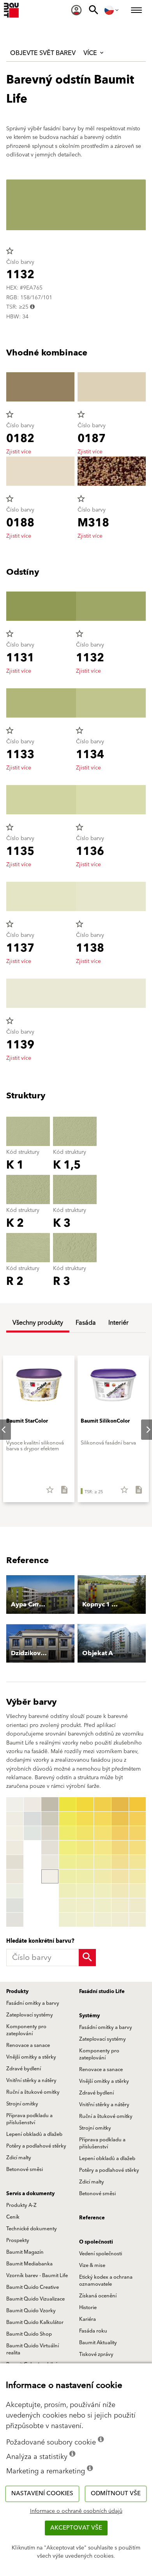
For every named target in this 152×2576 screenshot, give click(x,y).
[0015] (50, 1819)
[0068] (138, 1905)
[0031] (85, 1804)
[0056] (120, 1876)
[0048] (103, 1905)
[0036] (85, 1876)
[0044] (103, 1848)
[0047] (103, 1891)
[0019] (50, 1876)
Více (91, 53)
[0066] (138, 1876)
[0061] (138, 1804)
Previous (8, 1862)
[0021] (67, 1804)
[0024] (67, 1848)
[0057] (120, 1891)
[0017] (50, 1848)
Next (142, 1430)
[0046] (103, 1876)
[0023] (67, 1833)
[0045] (103, 1862)
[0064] (138, 1848)
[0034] (85, 1848)
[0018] (50, 1862)
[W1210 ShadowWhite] (32, 1819)
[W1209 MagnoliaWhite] (32, 1804)
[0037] (85, 1891)
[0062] (138, 1819)
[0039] (85, 1920)
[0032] (85, 1819)
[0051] (120, 1804)
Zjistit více (19, 452)
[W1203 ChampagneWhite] (15, 1848)
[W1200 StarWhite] (15, 1804)
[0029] (67, 1920)
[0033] (85, 1833)
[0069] (138, 1920)
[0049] (103, 1920)
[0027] (67, 1891)
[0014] (50, 1804)
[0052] (120, 1819)
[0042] (103, 1819)
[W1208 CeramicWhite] (15, 1920)
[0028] (67, 1905)
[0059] (120, 1920)
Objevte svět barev (43, 53)
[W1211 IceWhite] (32, 1833)
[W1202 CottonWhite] (15, 1833)
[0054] (120, 1848)
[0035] (85, 1862)
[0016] (50, 1833)
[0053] (120, 1833)
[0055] (120, 1862)
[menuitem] (76, 10)
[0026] (67, 1876)
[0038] (85, 1905)
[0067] (138, 1891)
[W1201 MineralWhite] (15, 1819)
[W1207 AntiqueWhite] (15, 1905)
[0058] (120, 1905)
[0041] (103, 1804)
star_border (10, 251)
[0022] (67, 1819)
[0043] (103, 1833)
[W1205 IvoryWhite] (15, 1876)
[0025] (67, 1862)
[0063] (138, 1833)
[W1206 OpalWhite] (15, 1891)
